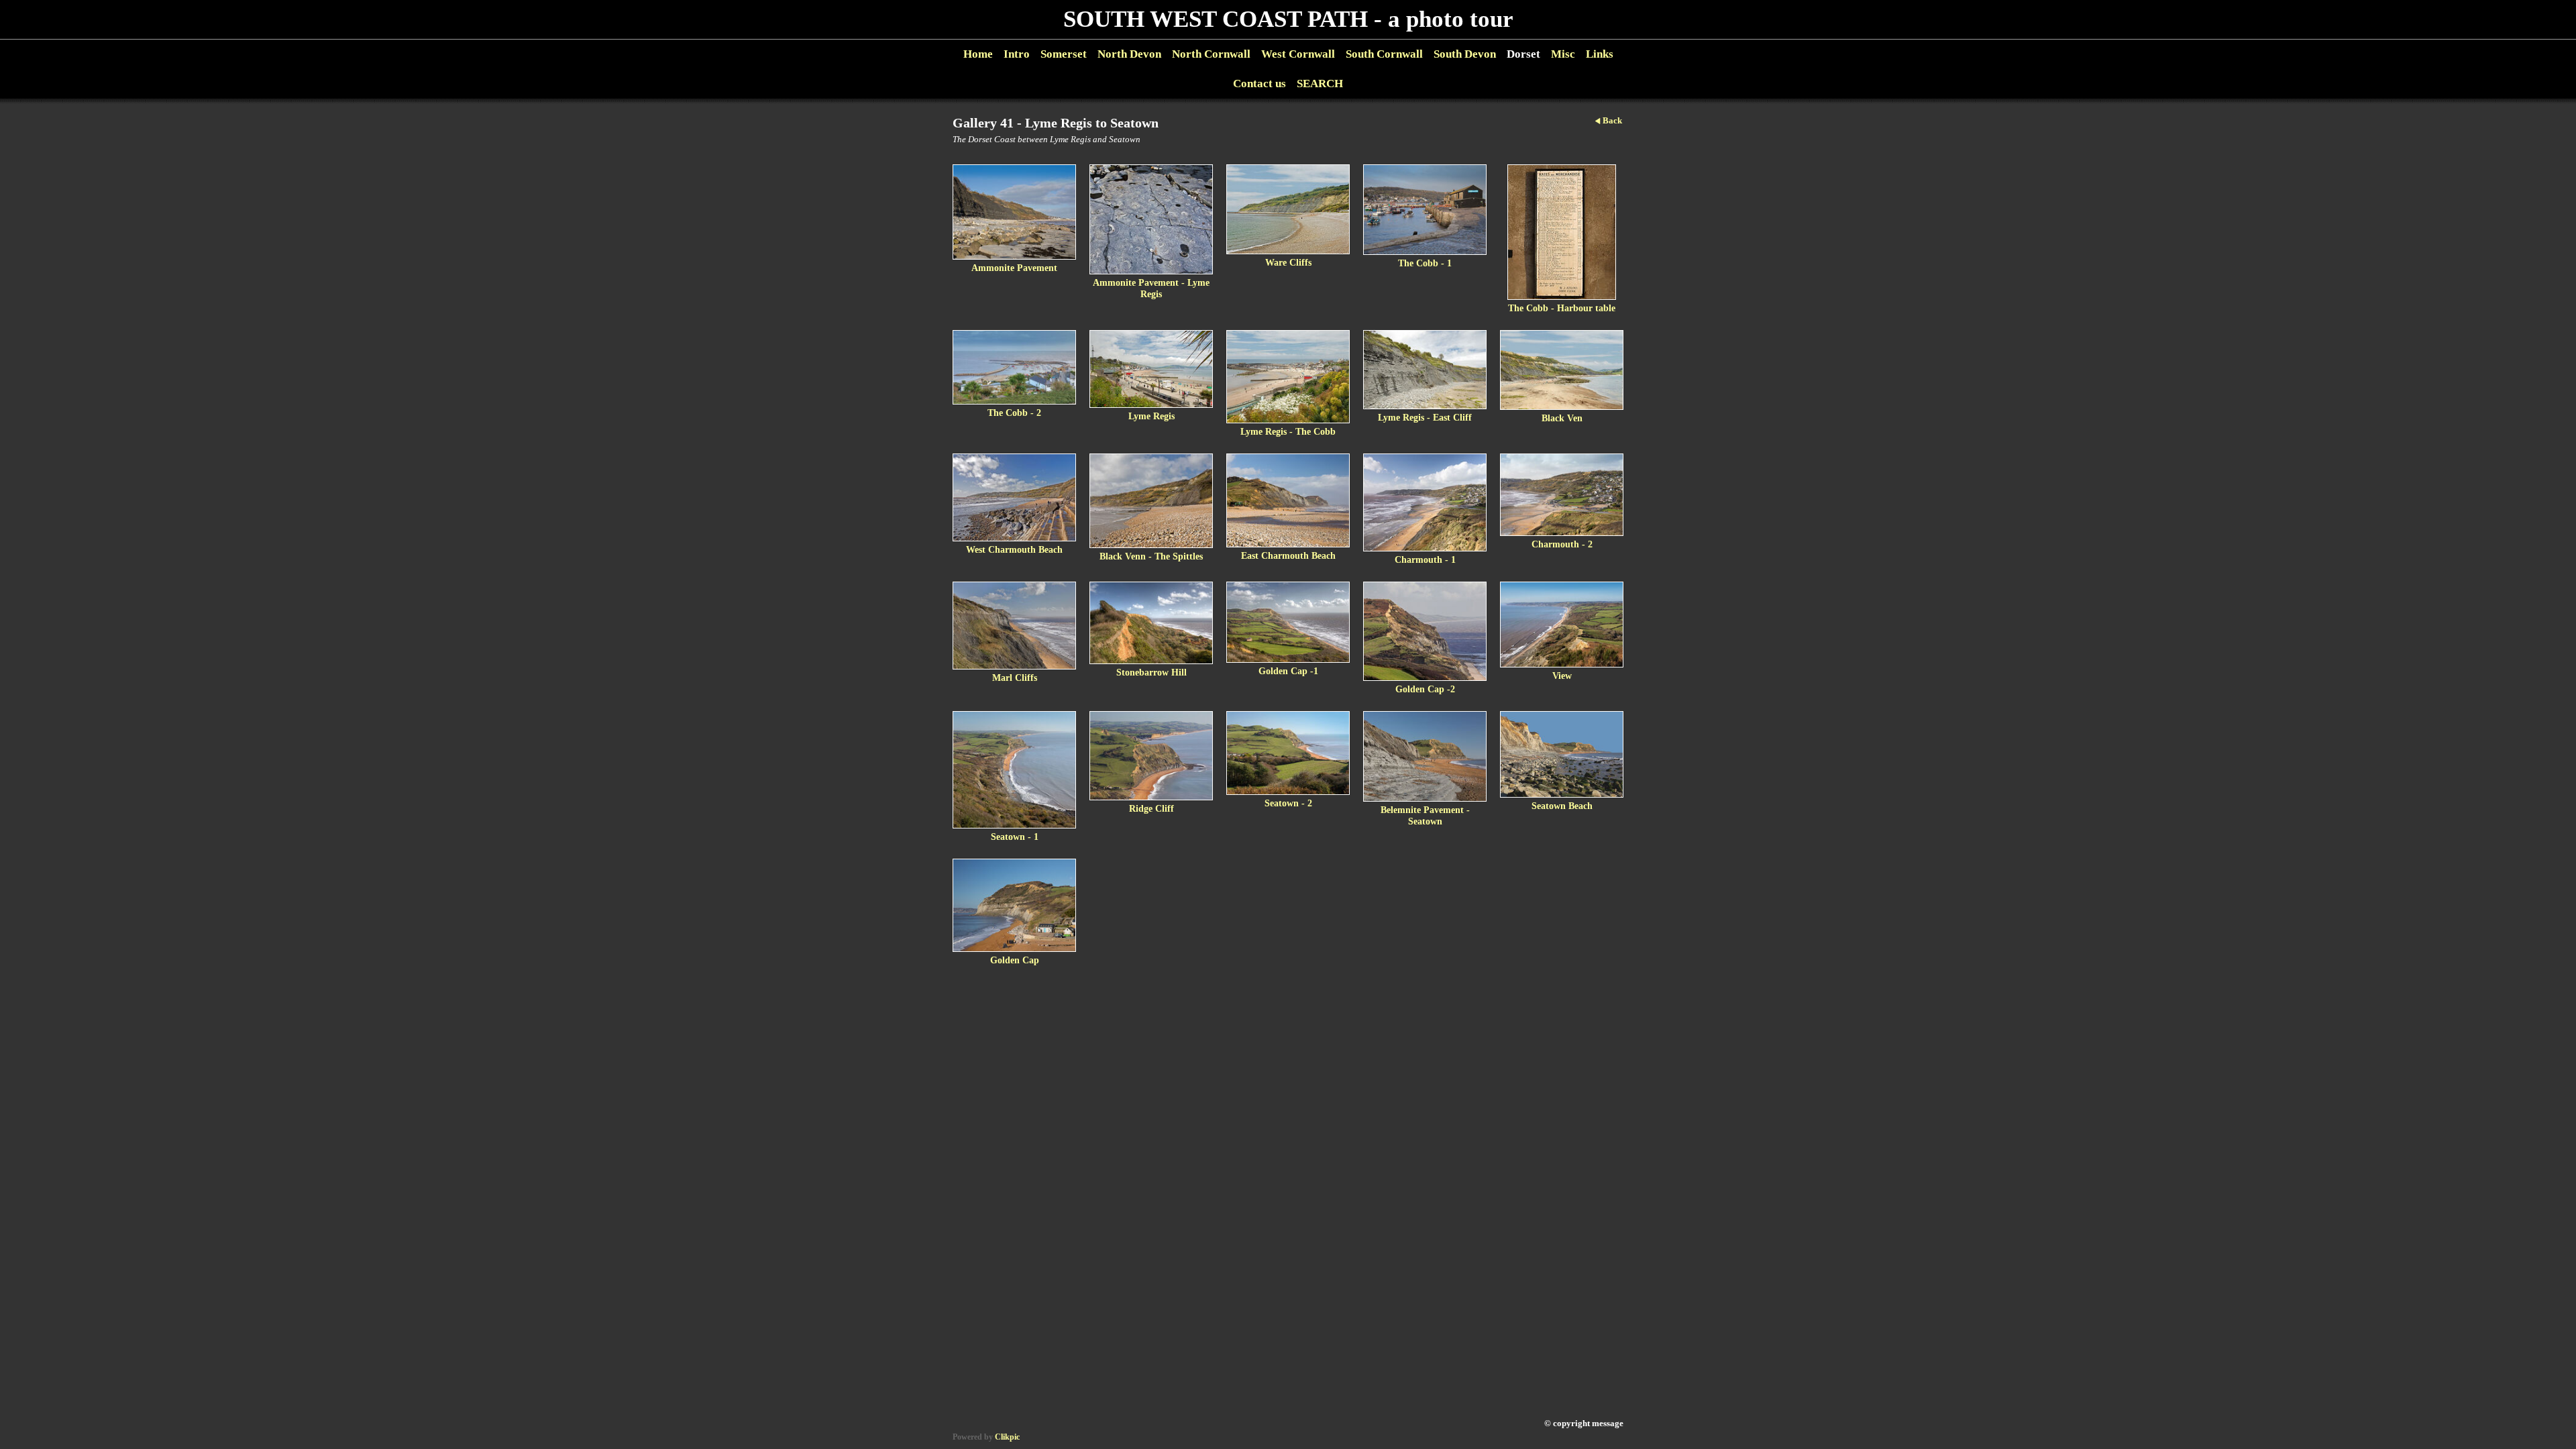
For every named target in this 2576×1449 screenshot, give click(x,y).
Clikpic (1007, 1437)
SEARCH (1320, 84)
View (1562, 676)
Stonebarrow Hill (1151, 672)
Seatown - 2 (1288, 803)
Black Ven (1562, 418)
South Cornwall (1384, 54)
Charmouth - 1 (1425, 559)
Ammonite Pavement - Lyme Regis (1151, 288)
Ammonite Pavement (1014, 268)
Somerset (1064, 54)
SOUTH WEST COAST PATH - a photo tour (1288, 19)
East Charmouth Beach (1288, 555)
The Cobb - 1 (1425, 263)
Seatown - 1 (1015, 837)
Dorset (1523, 54)
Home (978, 54)
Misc (1563, 54)
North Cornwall (1211, 54)
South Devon (1465, 54)
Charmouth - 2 (1562, 544)
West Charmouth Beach (1014, 549)
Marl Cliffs (1015, 678)
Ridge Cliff (1151, 808)
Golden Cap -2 (1425, 689)
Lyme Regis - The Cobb (1288, 431)
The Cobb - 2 (1014, 413)
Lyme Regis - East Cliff (1425, 417)
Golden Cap (1015, 960)
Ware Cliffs (1288, 262)
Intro (1017, 54)
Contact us (1259, 84)
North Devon (1129, 54)
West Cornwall (1298, 54)
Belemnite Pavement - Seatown (1425, 815)
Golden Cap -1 (1288, 671)
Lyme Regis (1151, 416)
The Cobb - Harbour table (1562, 308)
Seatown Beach (1562, 806)
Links (1600, 54)
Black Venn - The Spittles (1151, 556)
